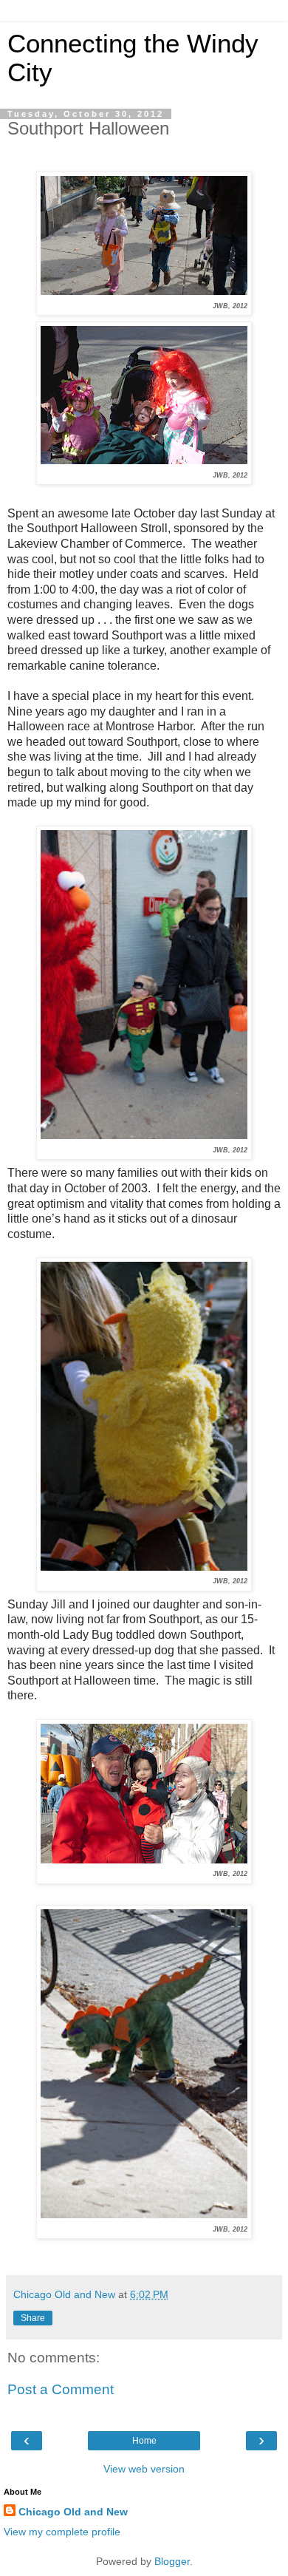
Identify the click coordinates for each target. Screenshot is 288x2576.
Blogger (172, 2561)
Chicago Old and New (73, 2512)
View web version (144, 2469)
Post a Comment (61, 2389)
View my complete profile (62, 2532)
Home (144, 2441)
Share (33, 2318)
